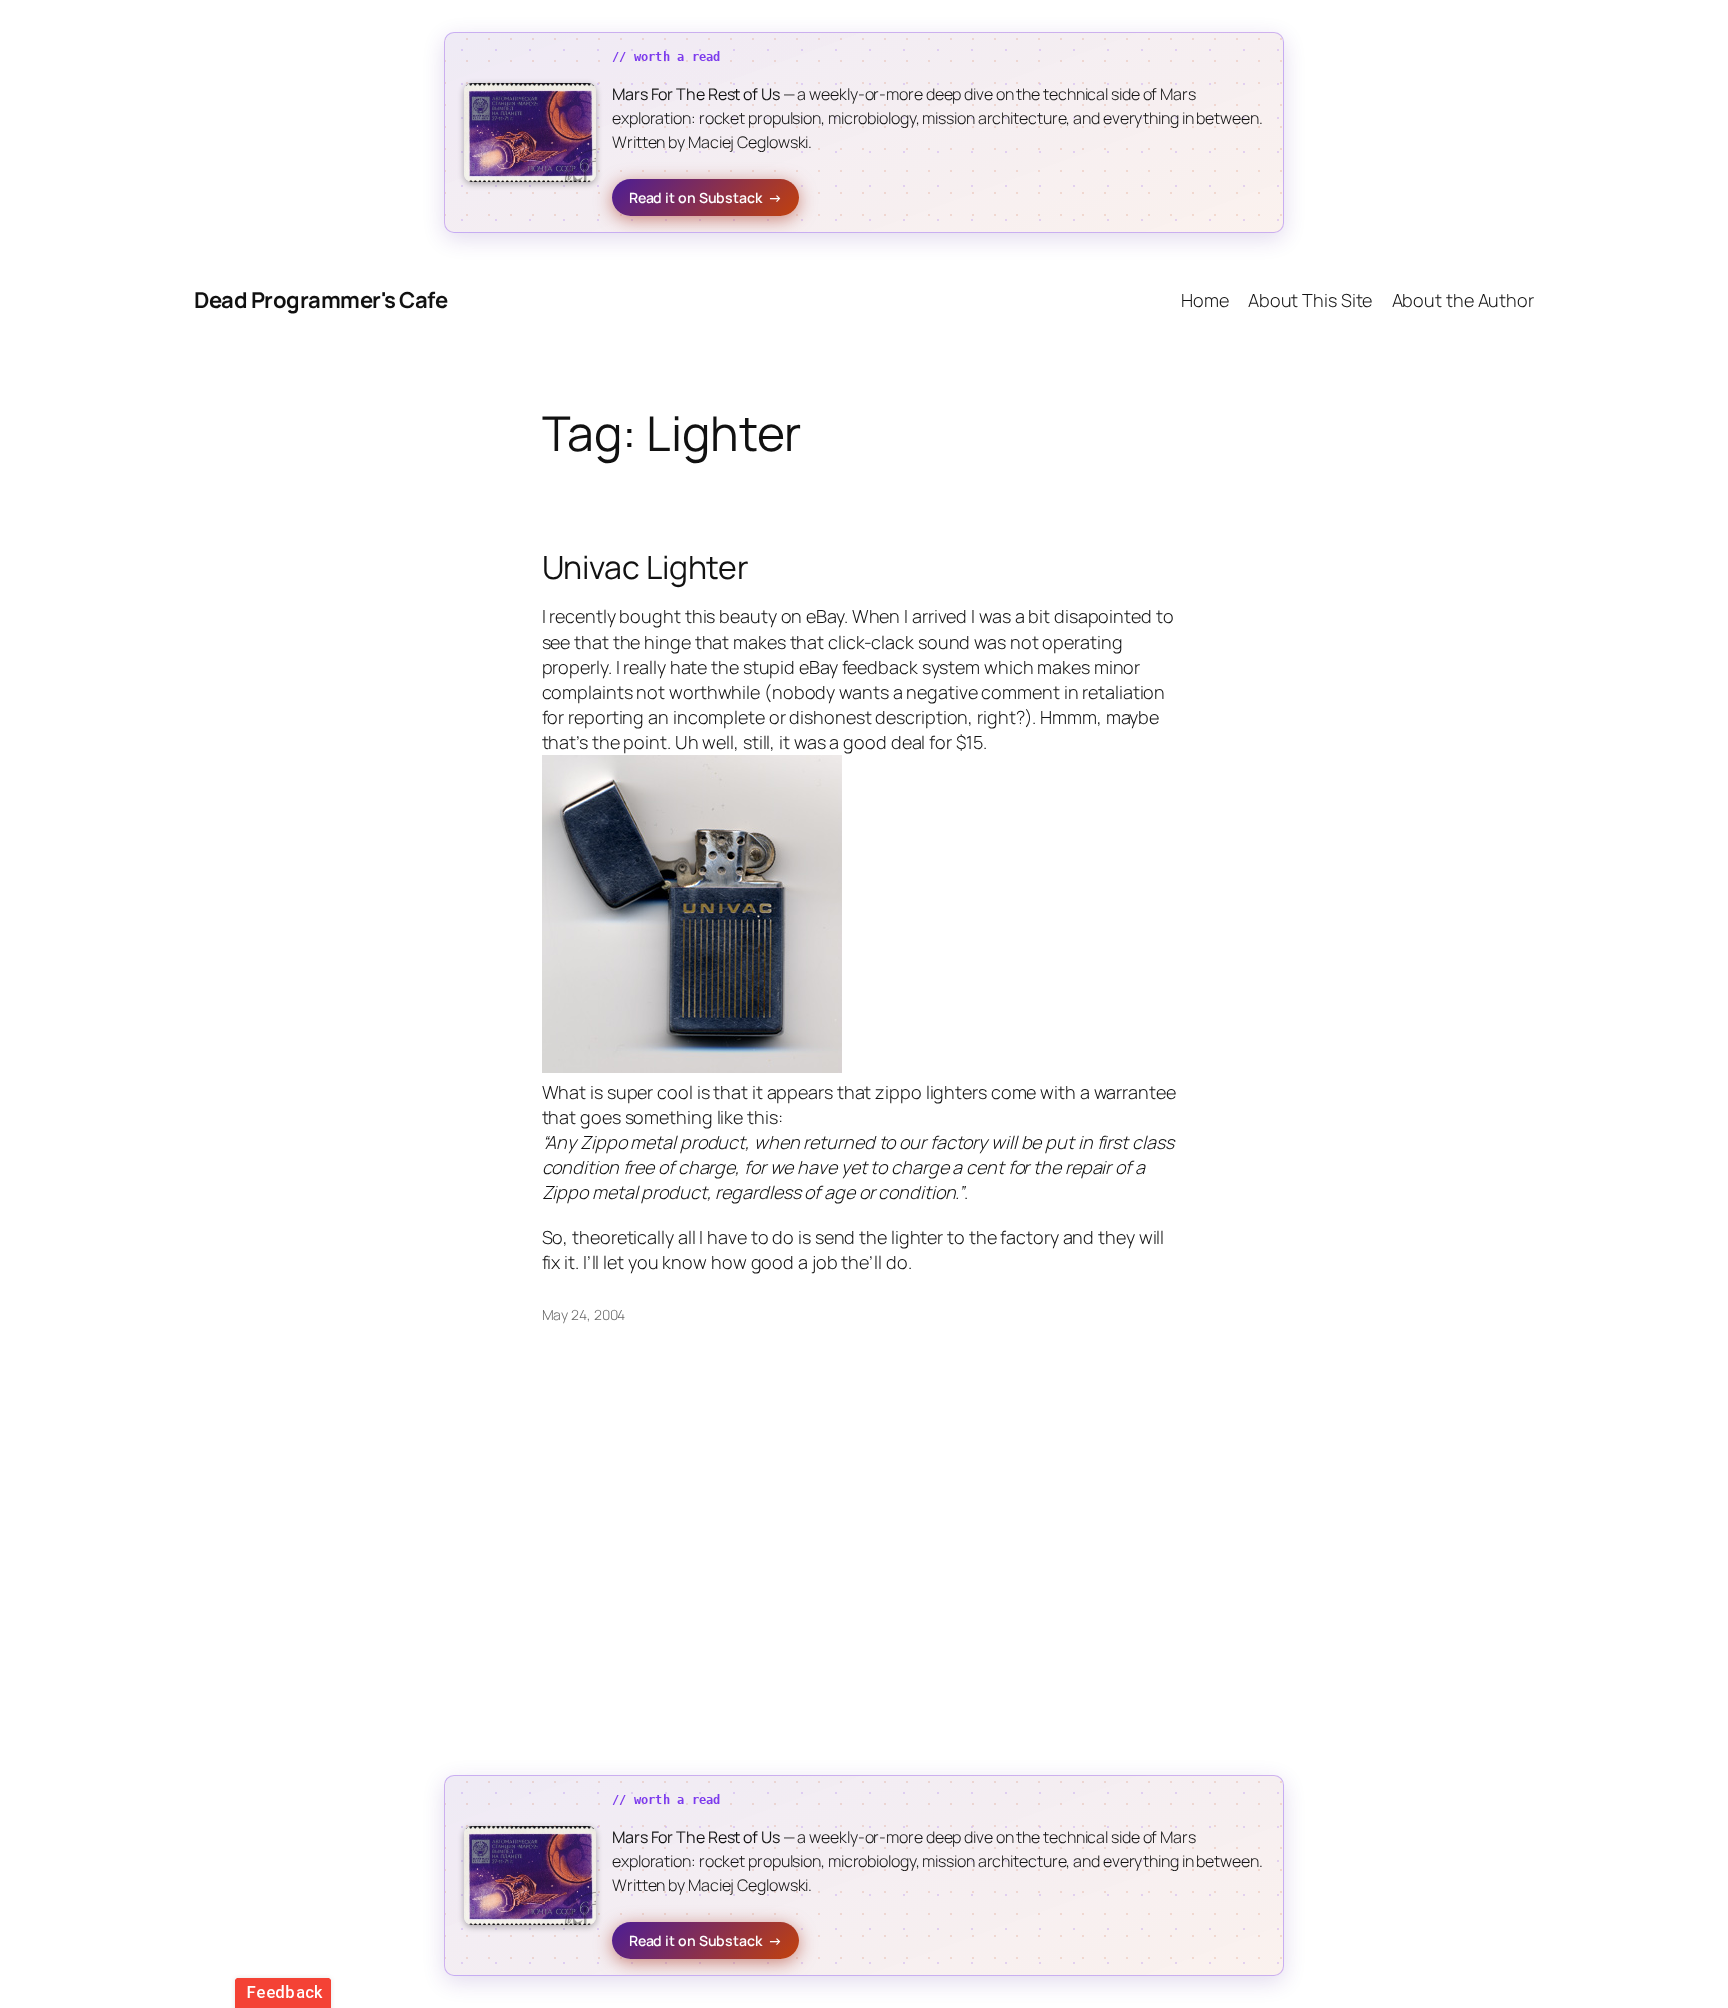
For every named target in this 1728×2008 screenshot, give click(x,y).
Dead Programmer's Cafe (320, 300)
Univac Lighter (646, 567)
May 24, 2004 (584, 1314)
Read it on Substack (705, 197)
